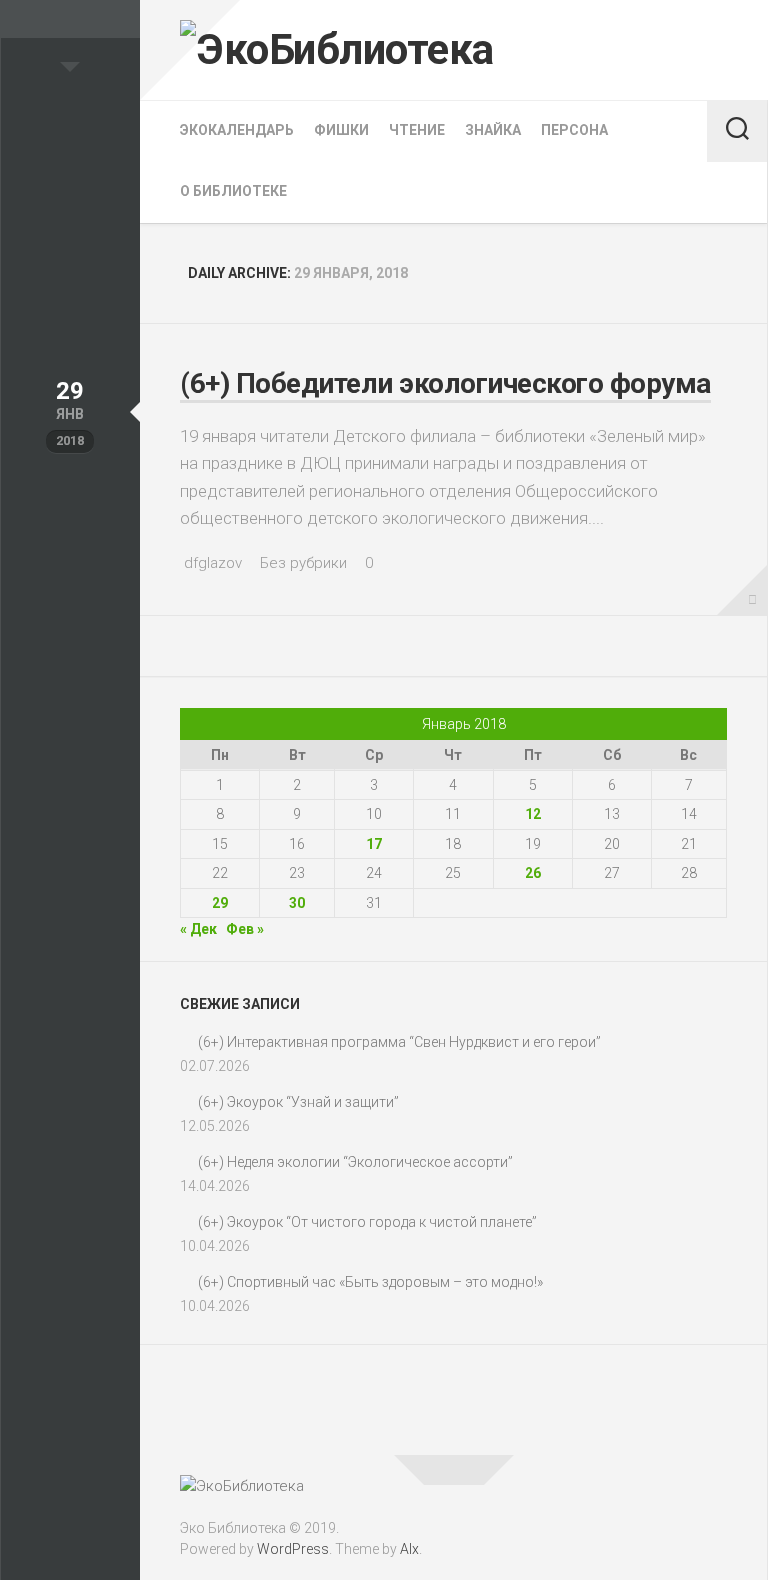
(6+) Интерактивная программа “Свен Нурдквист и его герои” (399, 1042)
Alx (409, 1549)
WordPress (293, 1549)
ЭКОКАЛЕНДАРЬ (237, 130)
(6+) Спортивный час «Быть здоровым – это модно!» (370, 1282)
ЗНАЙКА (493, 130)
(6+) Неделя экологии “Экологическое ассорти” (355, 1162)
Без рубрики (303, 563)
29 (220, 903)
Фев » (245, 929)
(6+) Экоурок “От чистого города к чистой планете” (367, 1222)
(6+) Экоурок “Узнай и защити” (298, 1102)
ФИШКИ (341, 130)
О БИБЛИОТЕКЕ (233, 191)
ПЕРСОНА (574, 130)
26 (533, 873)
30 (297, 903)
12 (533, 814)
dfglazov (213, 563)
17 (374, 844)
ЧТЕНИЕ (417, 130)
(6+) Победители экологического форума (445, 383)
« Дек (198, 929)
